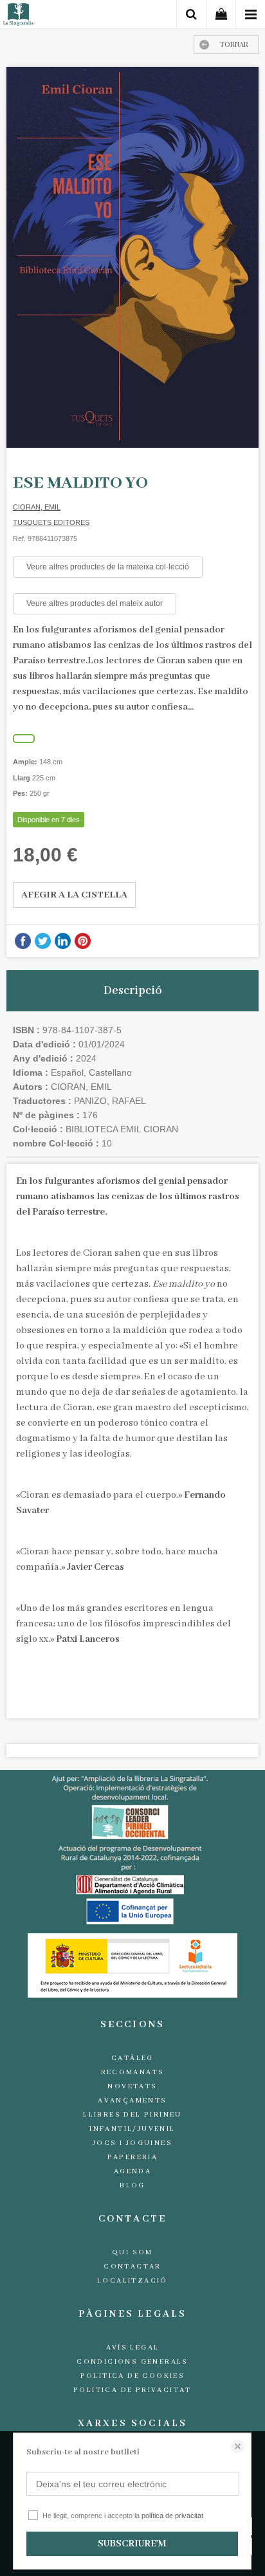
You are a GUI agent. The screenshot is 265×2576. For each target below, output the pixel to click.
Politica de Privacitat (132, 2390)
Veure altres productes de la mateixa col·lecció (108, 567)
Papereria (133, 2157)
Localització (132, 2281)
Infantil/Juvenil (132, 2129)
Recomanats (133, 2072)
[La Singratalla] (18, 16)
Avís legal (133, 2348)
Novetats (132, 2086)
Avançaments (132, 2101)
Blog (132, 2185)
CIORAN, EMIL (37, 507)
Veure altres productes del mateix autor (95, 603)
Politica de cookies (133, 2376)
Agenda (132, 2171)
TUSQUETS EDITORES (51, 522)
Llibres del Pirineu (132, 2115)
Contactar (132, 2267)
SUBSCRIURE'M (132, 2544)
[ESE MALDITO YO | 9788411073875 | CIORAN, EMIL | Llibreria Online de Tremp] (132, 257)
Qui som (132, 2252)
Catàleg (132, 2058)
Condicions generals (132, 2362)
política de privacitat (172, 2516)
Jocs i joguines (132, 2143)
